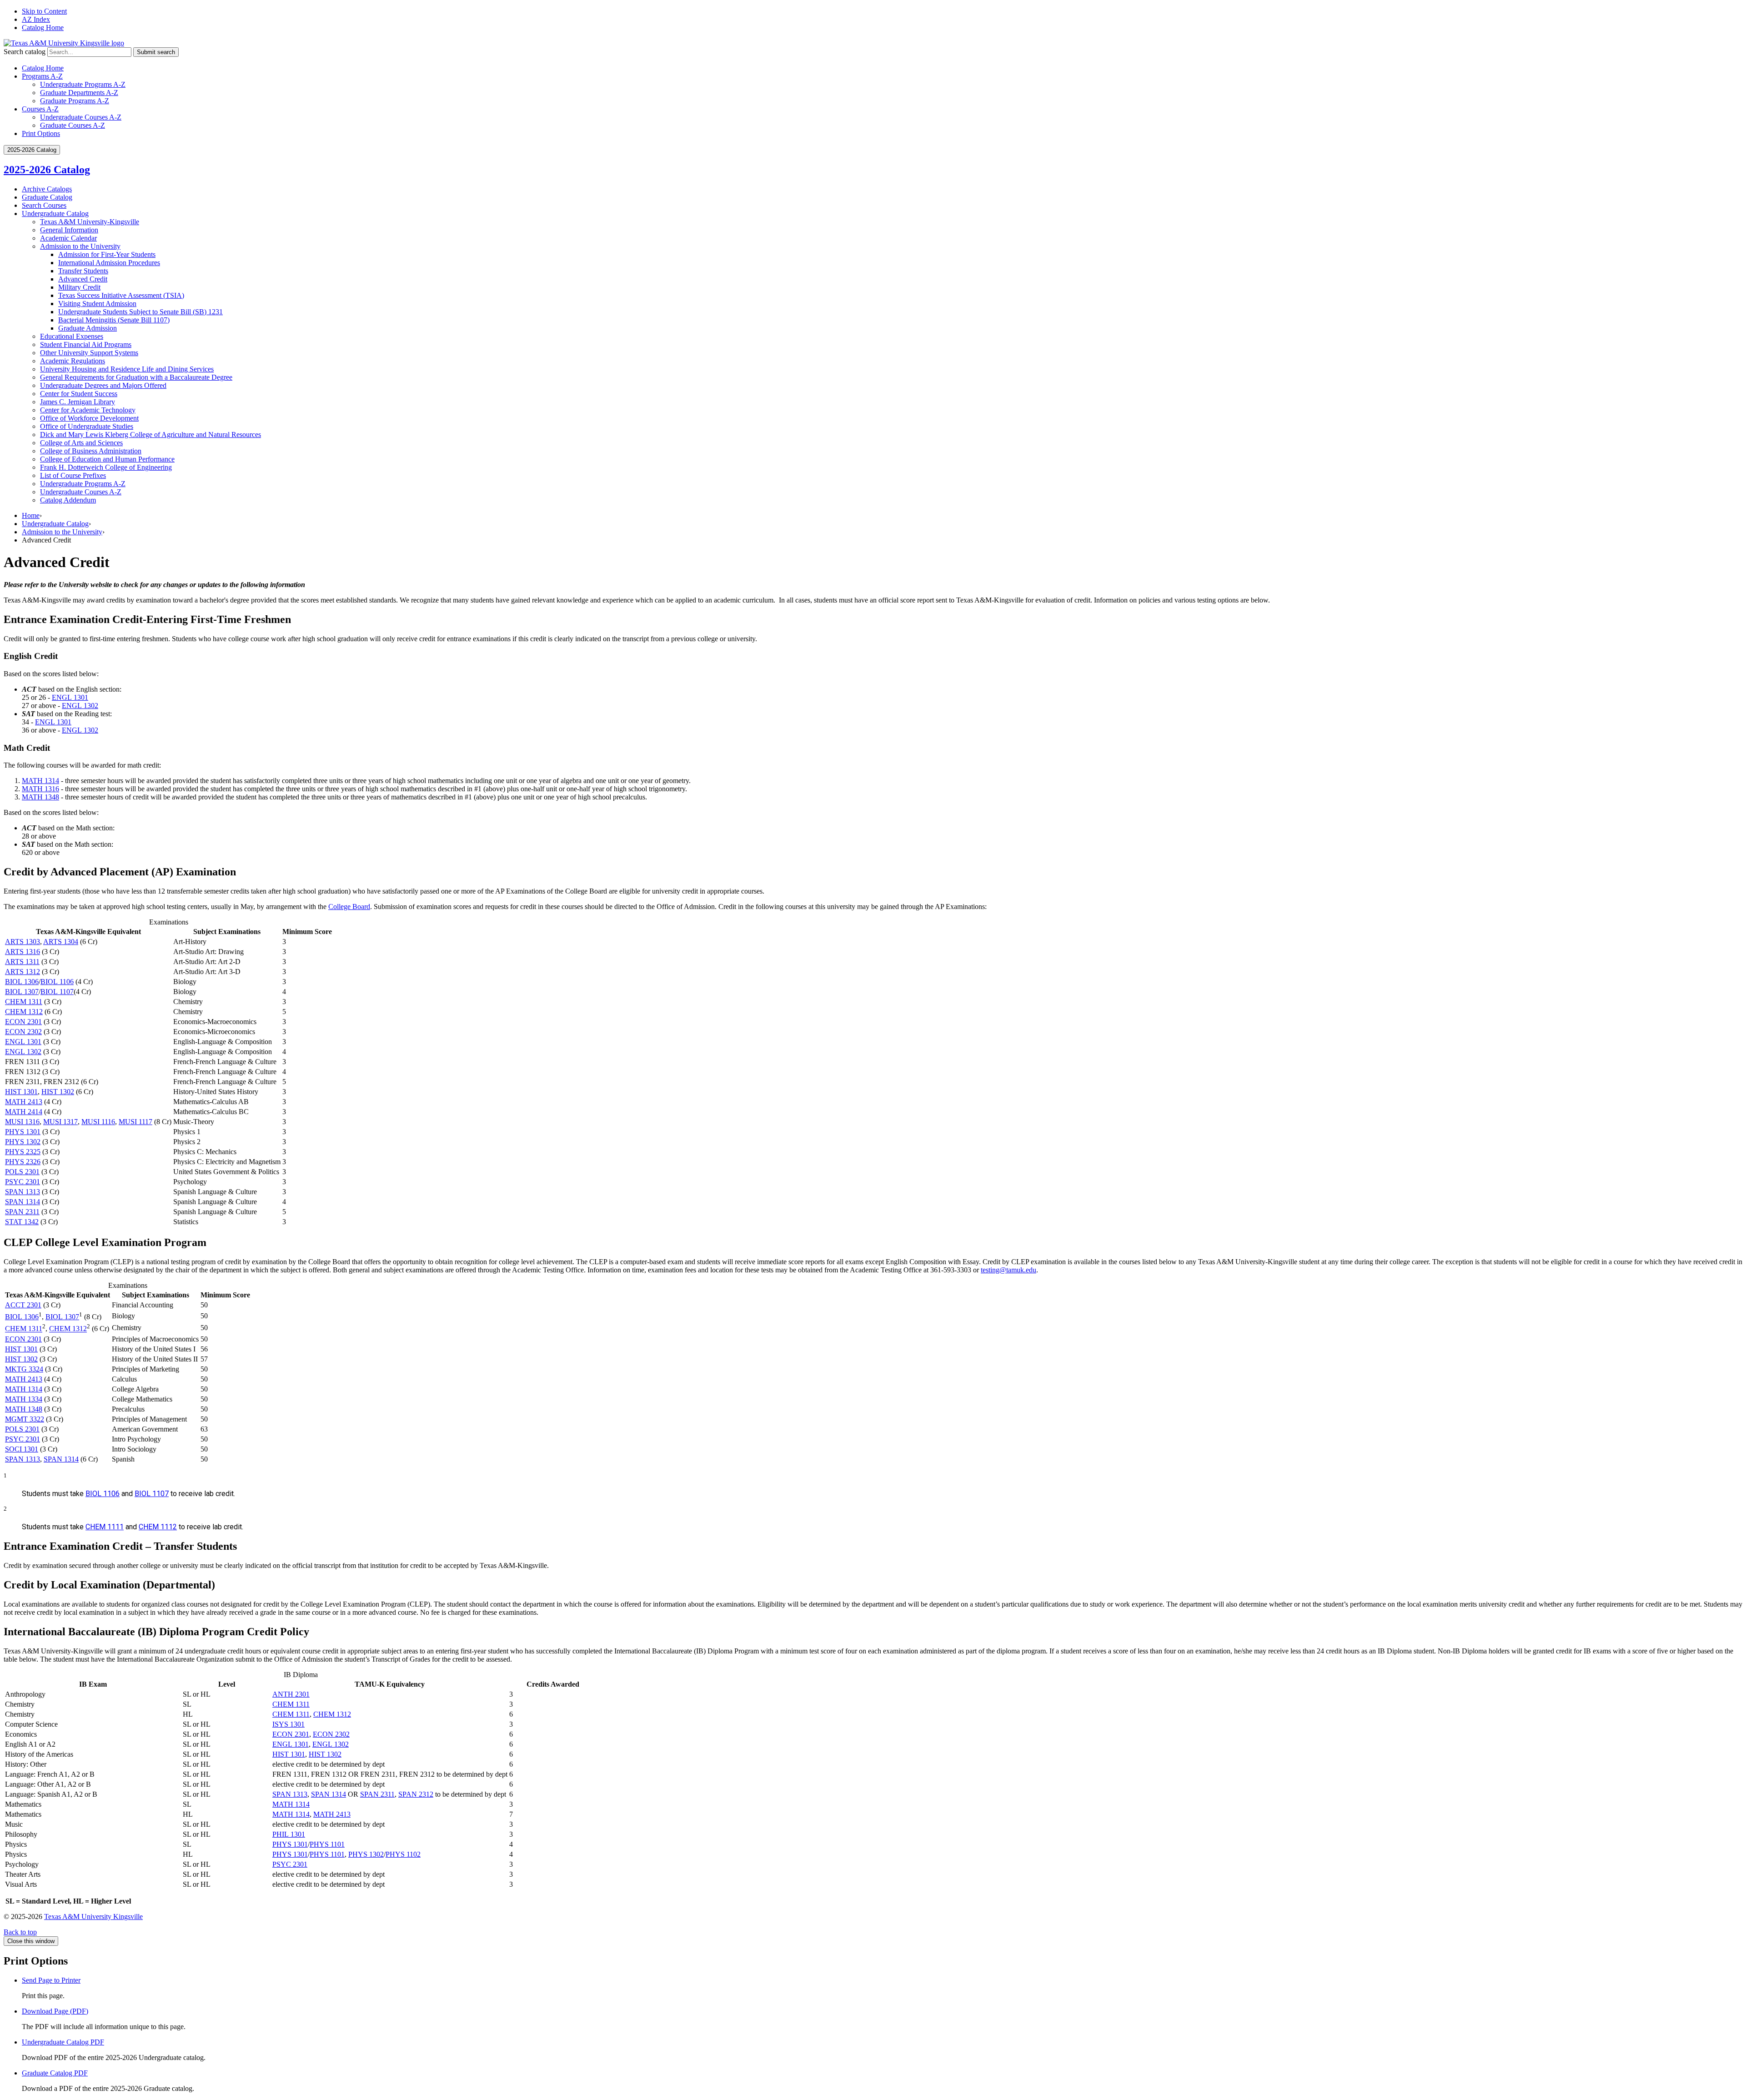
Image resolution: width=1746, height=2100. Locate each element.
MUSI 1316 (22, 1122)
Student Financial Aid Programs (86, 344)
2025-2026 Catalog (47, 170)
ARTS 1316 (23, 952)
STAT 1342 (22, 1222)
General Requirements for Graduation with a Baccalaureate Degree (136, 377)
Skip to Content (44, 11)
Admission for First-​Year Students (107, 254)
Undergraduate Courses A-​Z (81, 492)
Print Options (41, 133)
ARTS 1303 (23, 942)
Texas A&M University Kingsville (93, 1917)
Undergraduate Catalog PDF (63, 2042)
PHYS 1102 (403, 1854)
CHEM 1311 (24, 1002)
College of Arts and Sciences (81, 443)
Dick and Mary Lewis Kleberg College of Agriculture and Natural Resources (151, 435)
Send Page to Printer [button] (51, 1980)
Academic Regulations (73, 361)
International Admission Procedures (109, 263)
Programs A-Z (42, 76)
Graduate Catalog (47, 197)
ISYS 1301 (288, 1724)
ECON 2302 (23, 1032)
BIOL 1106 (57, 982)
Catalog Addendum (68, 500)
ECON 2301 (23, 1022)
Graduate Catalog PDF (55, 2073)
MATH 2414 (24, 1112)
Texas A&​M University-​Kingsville (90, 222)
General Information (69, 230)
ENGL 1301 (70, 697)
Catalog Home (43, 28)
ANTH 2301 (291, 1694)
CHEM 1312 (24, 1012)
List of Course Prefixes (73, 475)
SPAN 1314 (23, 1202)
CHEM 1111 (105, 1527)
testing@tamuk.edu (1008, 1270)
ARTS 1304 (61, 942)
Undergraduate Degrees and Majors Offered (103, 385)
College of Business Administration (91, 451)
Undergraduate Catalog (55, 214)
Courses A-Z (40, 109)
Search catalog (25, 52)
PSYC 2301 (23, 1182)
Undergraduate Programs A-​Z (83, 484)
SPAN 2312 (416, 1794)
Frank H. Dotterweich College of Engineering (106, 467)
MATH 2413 (24, 1102)
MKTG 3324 (24, 1369)
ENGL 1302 (80, 706)
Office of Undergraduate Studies (87, 426)
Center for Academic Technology (88, 410)
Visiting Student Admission (97, 304)
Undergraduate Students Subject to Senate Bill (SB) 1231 (140, 312)
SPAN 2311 (22, 1212)
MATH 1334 (24, 1399)
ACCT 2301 (23, 1305)
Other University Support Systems (89, 353)
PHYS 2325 (23, 1152)
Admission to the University (80, 246)
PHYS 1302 (23, 1142)
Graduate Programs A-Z (75, 101)
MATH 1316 (40, 789)
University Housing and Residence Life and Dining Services (127, 369)
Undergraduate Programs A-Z (83, 84)
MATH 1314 (40, 781)
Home (31, 515)
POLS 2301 (22, 1172)
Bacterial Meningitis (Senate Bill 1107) (114, 320)
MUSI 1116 (98, 1122)
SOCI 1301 (22, 1449)
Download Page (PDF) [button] (55, 2011)
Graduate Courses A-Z (73, 125)
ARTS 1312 (23, 972)
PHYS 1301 (23, 1132)
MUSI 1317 (60, 1122)
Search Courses (44, 205)
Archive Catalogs (47, 189)
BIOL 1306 (22, 982)
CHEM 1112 (158, 1527)
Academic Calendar (68, 238)
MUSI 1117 (135, 1122)
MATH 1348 (40, 797)
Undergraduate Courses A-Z (81, 117)
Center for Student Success (79, 394)
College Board (349, 907)
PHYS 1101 (327, 1844)
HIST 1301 (21, 1092)
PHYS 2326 (23, 1162)
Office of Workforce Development (89, 418)
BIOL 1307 (22, 992)
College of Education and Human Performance (107, 459)
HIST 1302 (58, 1092)
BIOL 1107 (57, 992)
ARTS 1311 (22, 962)
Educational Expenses (72, 336)
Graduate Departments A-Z (79, 93)
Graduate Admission (88, 328)
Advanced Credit (83, 279)
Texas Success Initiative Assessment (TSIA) (121, 295)
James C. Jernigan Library (78, 402)
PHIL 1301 (289, 1834)
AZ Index (36, 19)
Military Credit (79, 287)
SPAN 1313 (23, 1192)
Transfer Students (83, 271)
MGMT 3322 (25, 1419)
